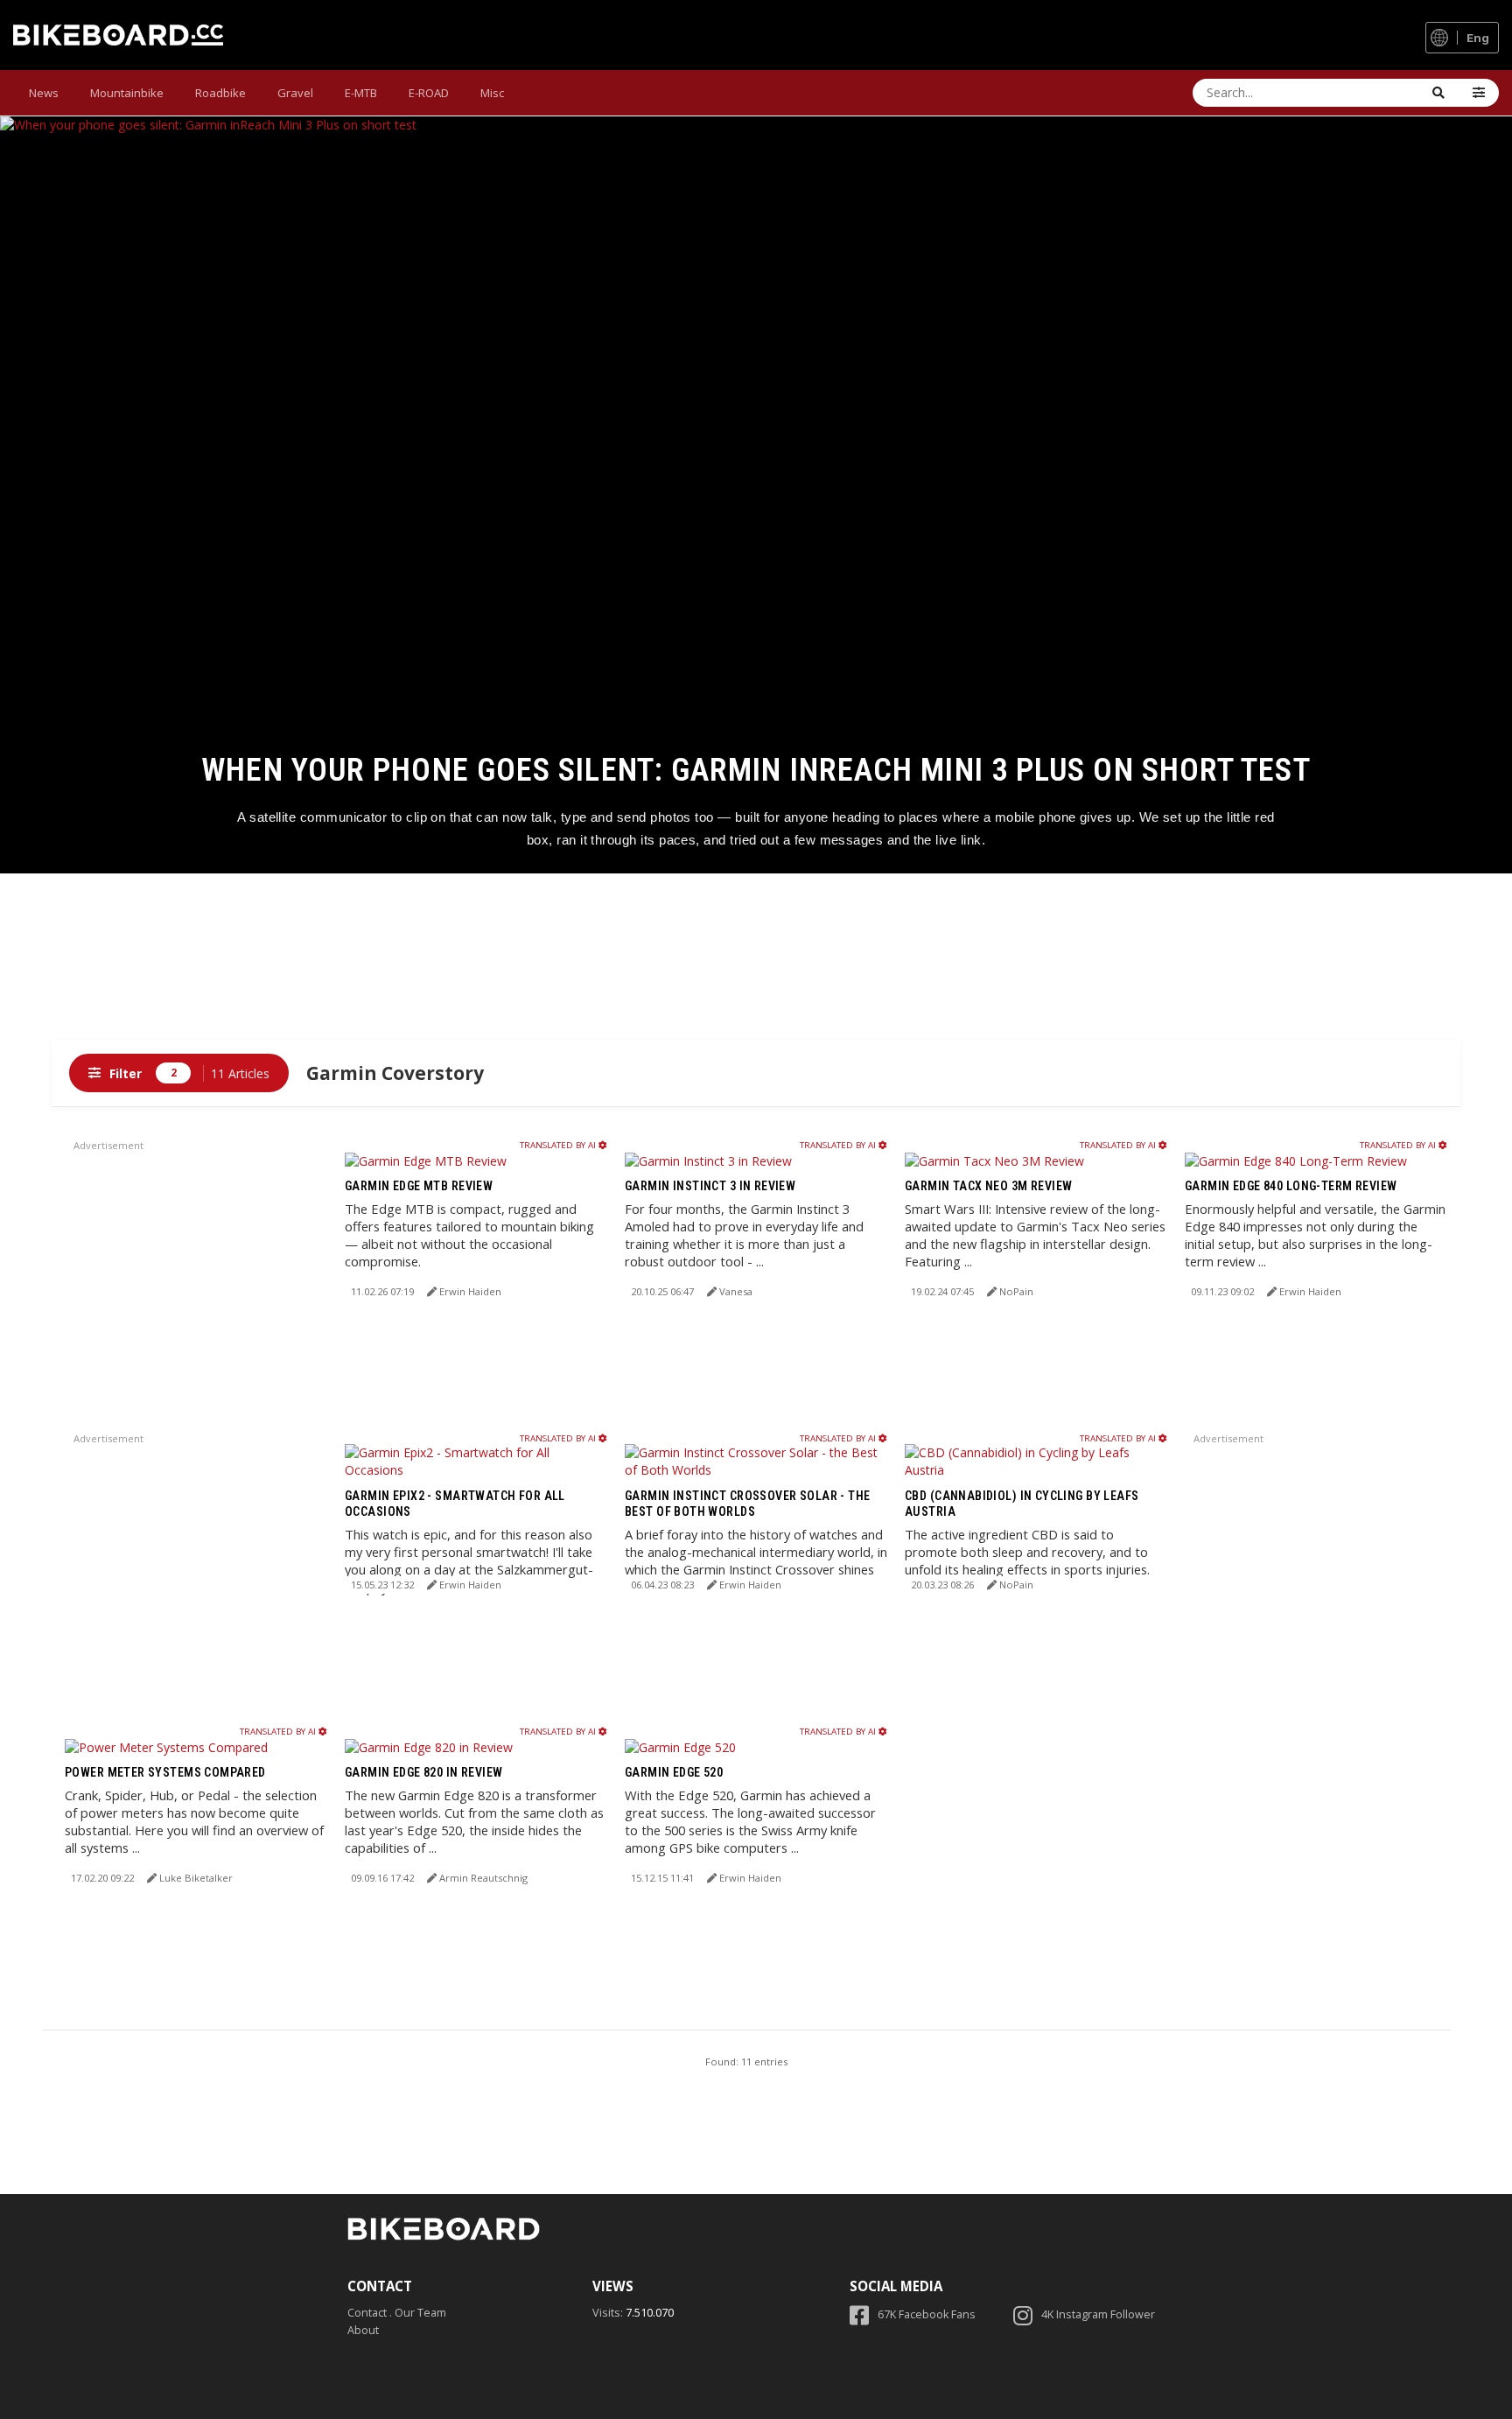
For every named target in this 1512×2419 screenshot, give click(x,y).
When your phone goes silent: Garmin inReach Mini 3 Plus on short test (756, 770)
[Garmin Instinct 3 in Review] (708, 1159)
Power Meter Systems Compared (165, 1772)
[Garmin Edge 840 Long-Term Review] (1296, 1159)
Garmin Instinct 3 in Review (710, 1186)
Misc (492, 93)
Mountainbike (127, 93)
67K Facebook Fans (927, 2314)
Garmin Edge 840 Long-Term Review (1291, 1186)
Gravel (295, 93)
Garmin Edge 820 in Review (424, 1772)
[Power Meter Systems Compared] (166, 1746)
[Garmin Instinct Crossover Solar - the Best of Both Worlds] (756, 1460)
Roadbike (220, 93)
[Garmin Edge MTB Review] (426, 1159)
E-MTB (361, 93)
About (363, 2330)
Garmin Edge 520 (674, 1772)
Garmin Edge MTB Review (419, 1186)
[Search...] (1438, 93)
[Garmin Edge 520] (680, 1746)
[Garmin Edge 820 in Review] (429, 1746)
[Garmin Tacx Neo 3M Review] (994, 1159)
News (44, 93)
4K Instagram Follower (1098, 2314)
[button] (1479, 93)
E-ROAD (429, 93)
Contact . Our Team (397, 2313)
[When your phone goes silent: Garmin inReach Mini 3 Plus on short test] (756, 495)
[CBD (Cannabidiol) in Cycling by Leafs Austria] (1036, 1460)
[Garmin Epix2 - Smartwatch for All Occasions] (476, 1460)
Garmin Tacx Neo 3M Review (989, 1186)
